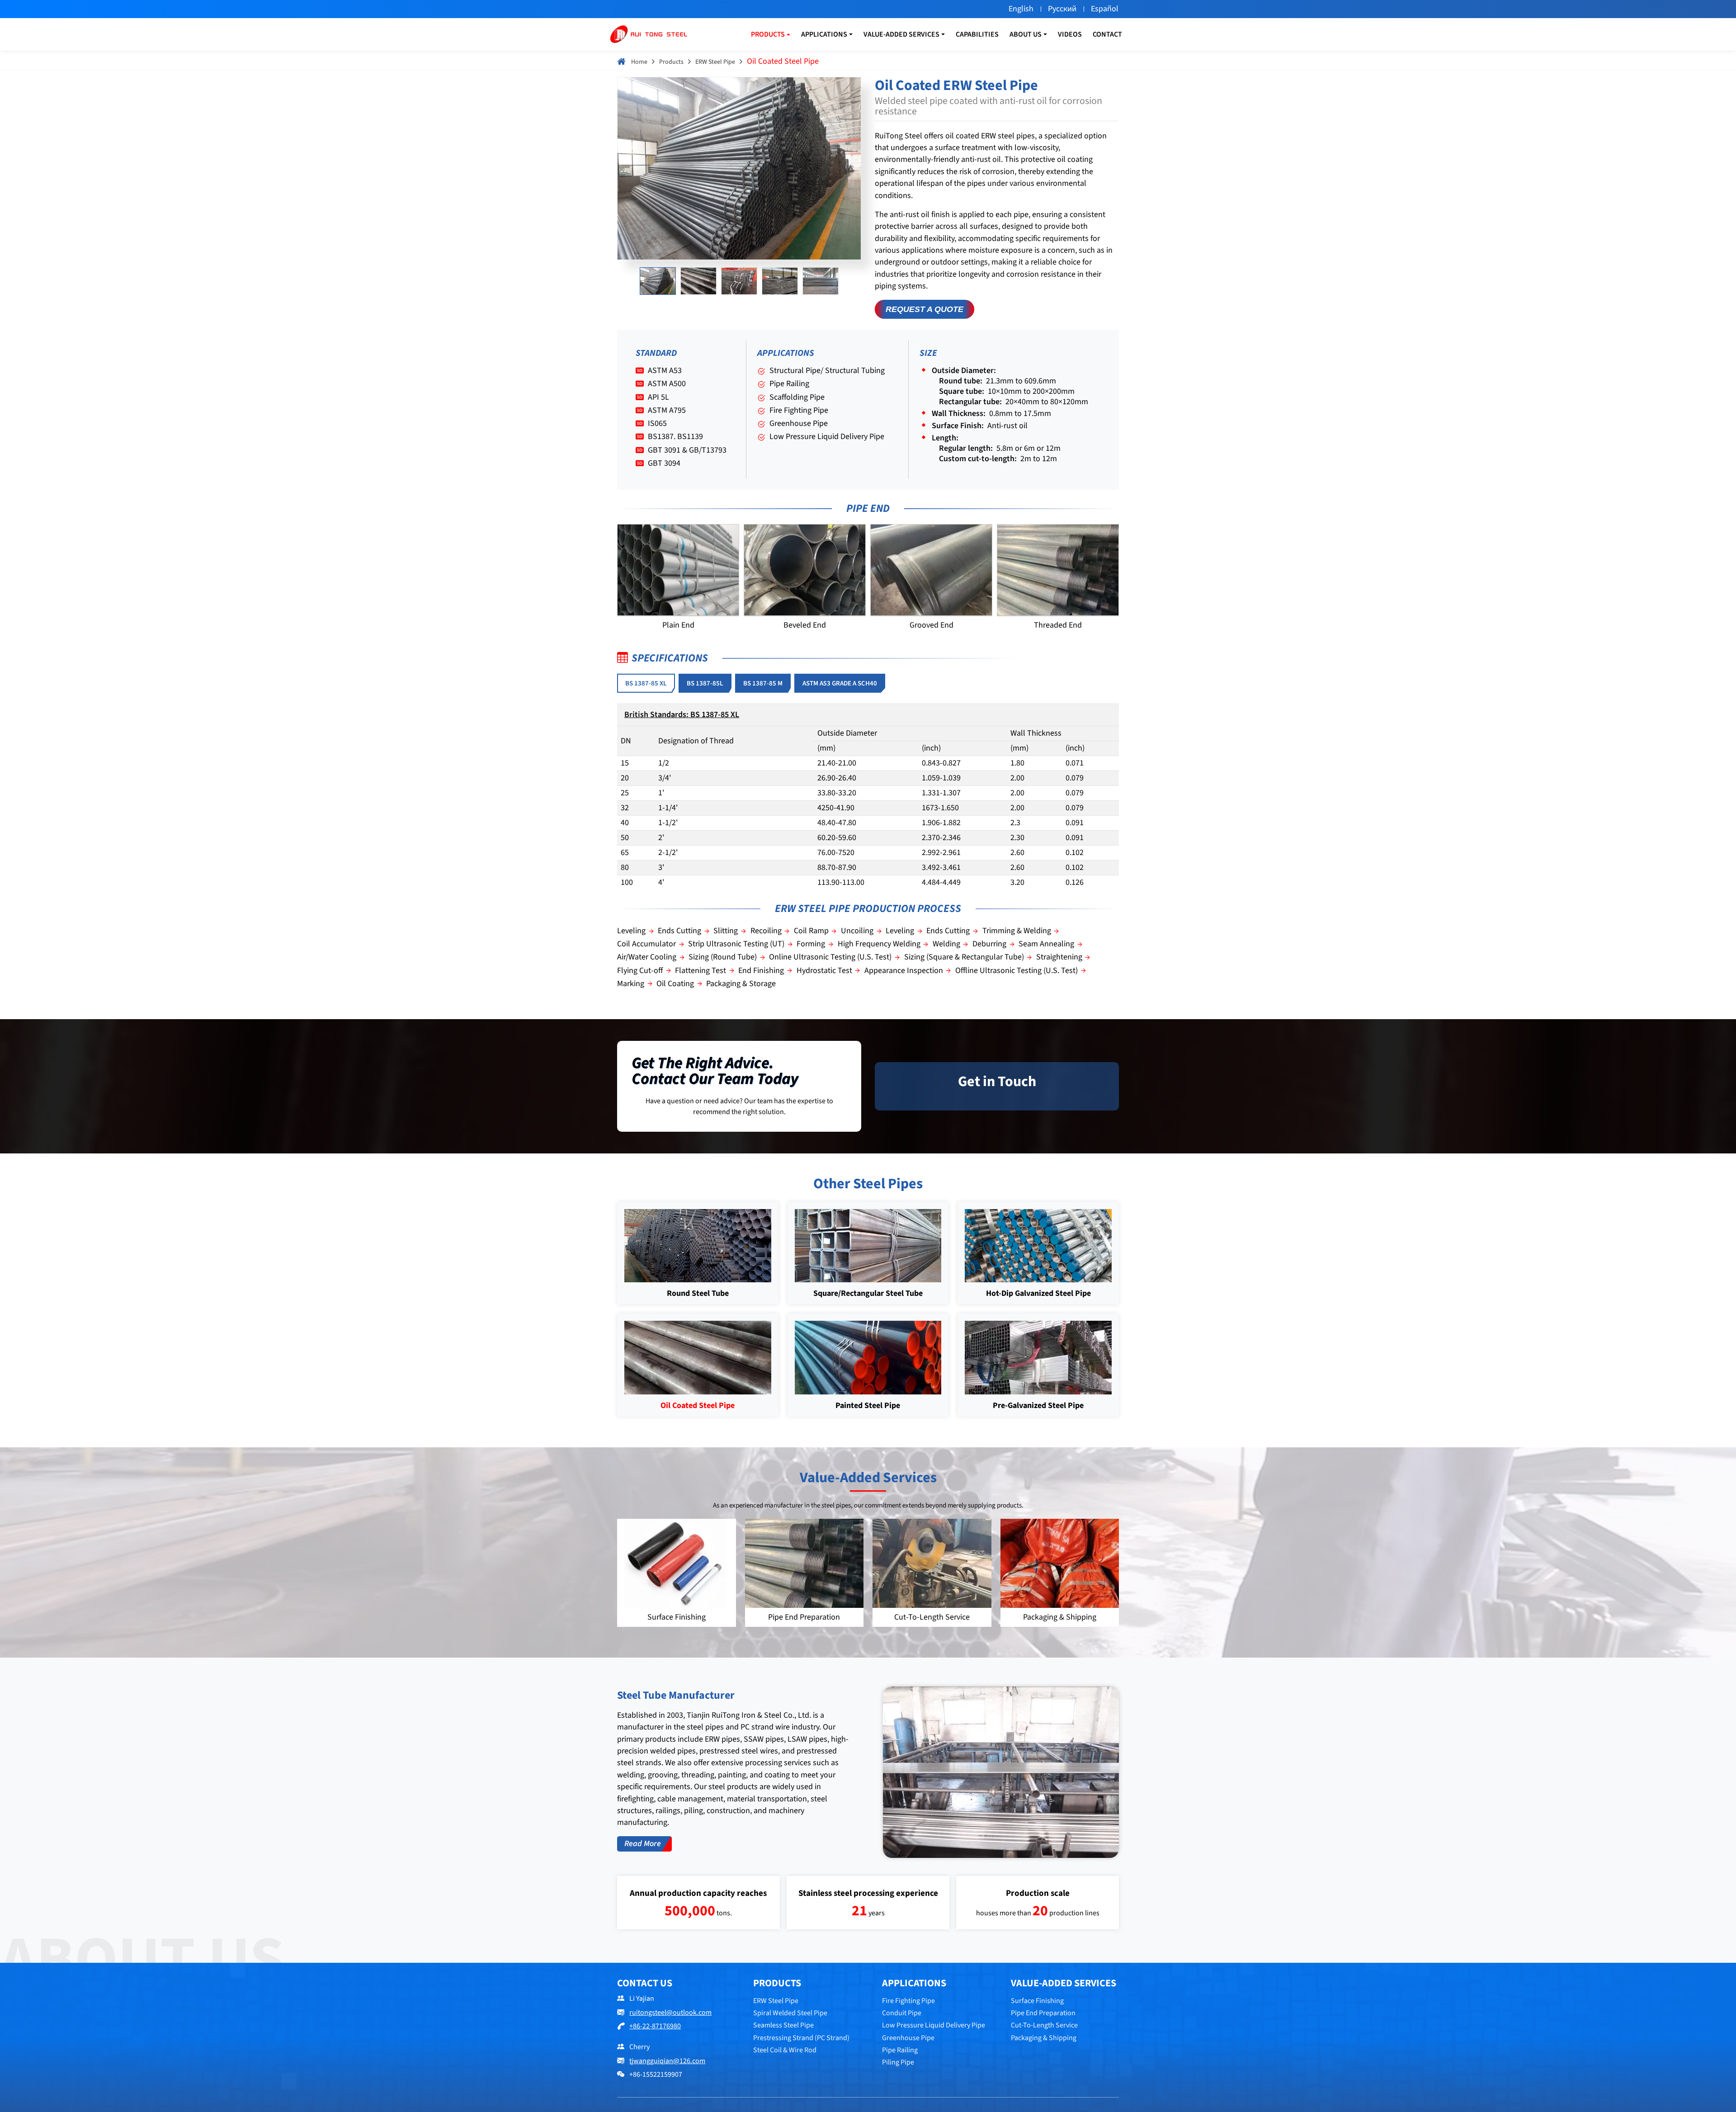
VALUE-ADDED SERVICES (1064, 1983)
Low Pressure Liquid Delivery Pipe (934, 2025)
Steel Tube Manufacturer (676, 1695)
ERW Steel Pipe (715, 62)
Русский (1062, 9)
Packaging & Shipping (1044, 2038)
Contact (1107, 34)
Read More (643, 1844)
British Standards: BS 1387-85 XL (682, 715)
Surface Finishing (1037, 2001)
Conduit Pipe (902, 2013)
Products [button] (768, 34)
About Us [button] (1026, 34)
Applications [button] (824, 34)
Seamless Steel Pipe (783, 2025)
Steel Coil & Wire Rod (785, 2050)
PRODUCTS (777, 1983)
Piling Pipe (898, 2062)
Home (639, 62)
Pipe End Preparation (1043, 2013)
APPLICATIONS (914, 1983)
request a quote (925, 309)
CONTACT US (645, 1983)
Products (671, 62)
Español (1105, 9)
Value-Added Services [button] (901, 34)
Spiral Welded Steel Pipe (790, 2013)
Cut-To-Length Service (1044, 2025)
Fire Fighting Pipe (908, 2001)
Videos (1070, 34)
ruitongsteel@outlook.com (670, 2013)
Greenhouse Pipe (908, 2038)
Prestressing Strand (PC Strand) (801, 2038)
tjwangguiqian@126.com (667, 2061)
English (1021, 9)
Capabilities (977, 34)
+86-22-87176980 (655, 2026)
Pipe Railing (900, 2050)
